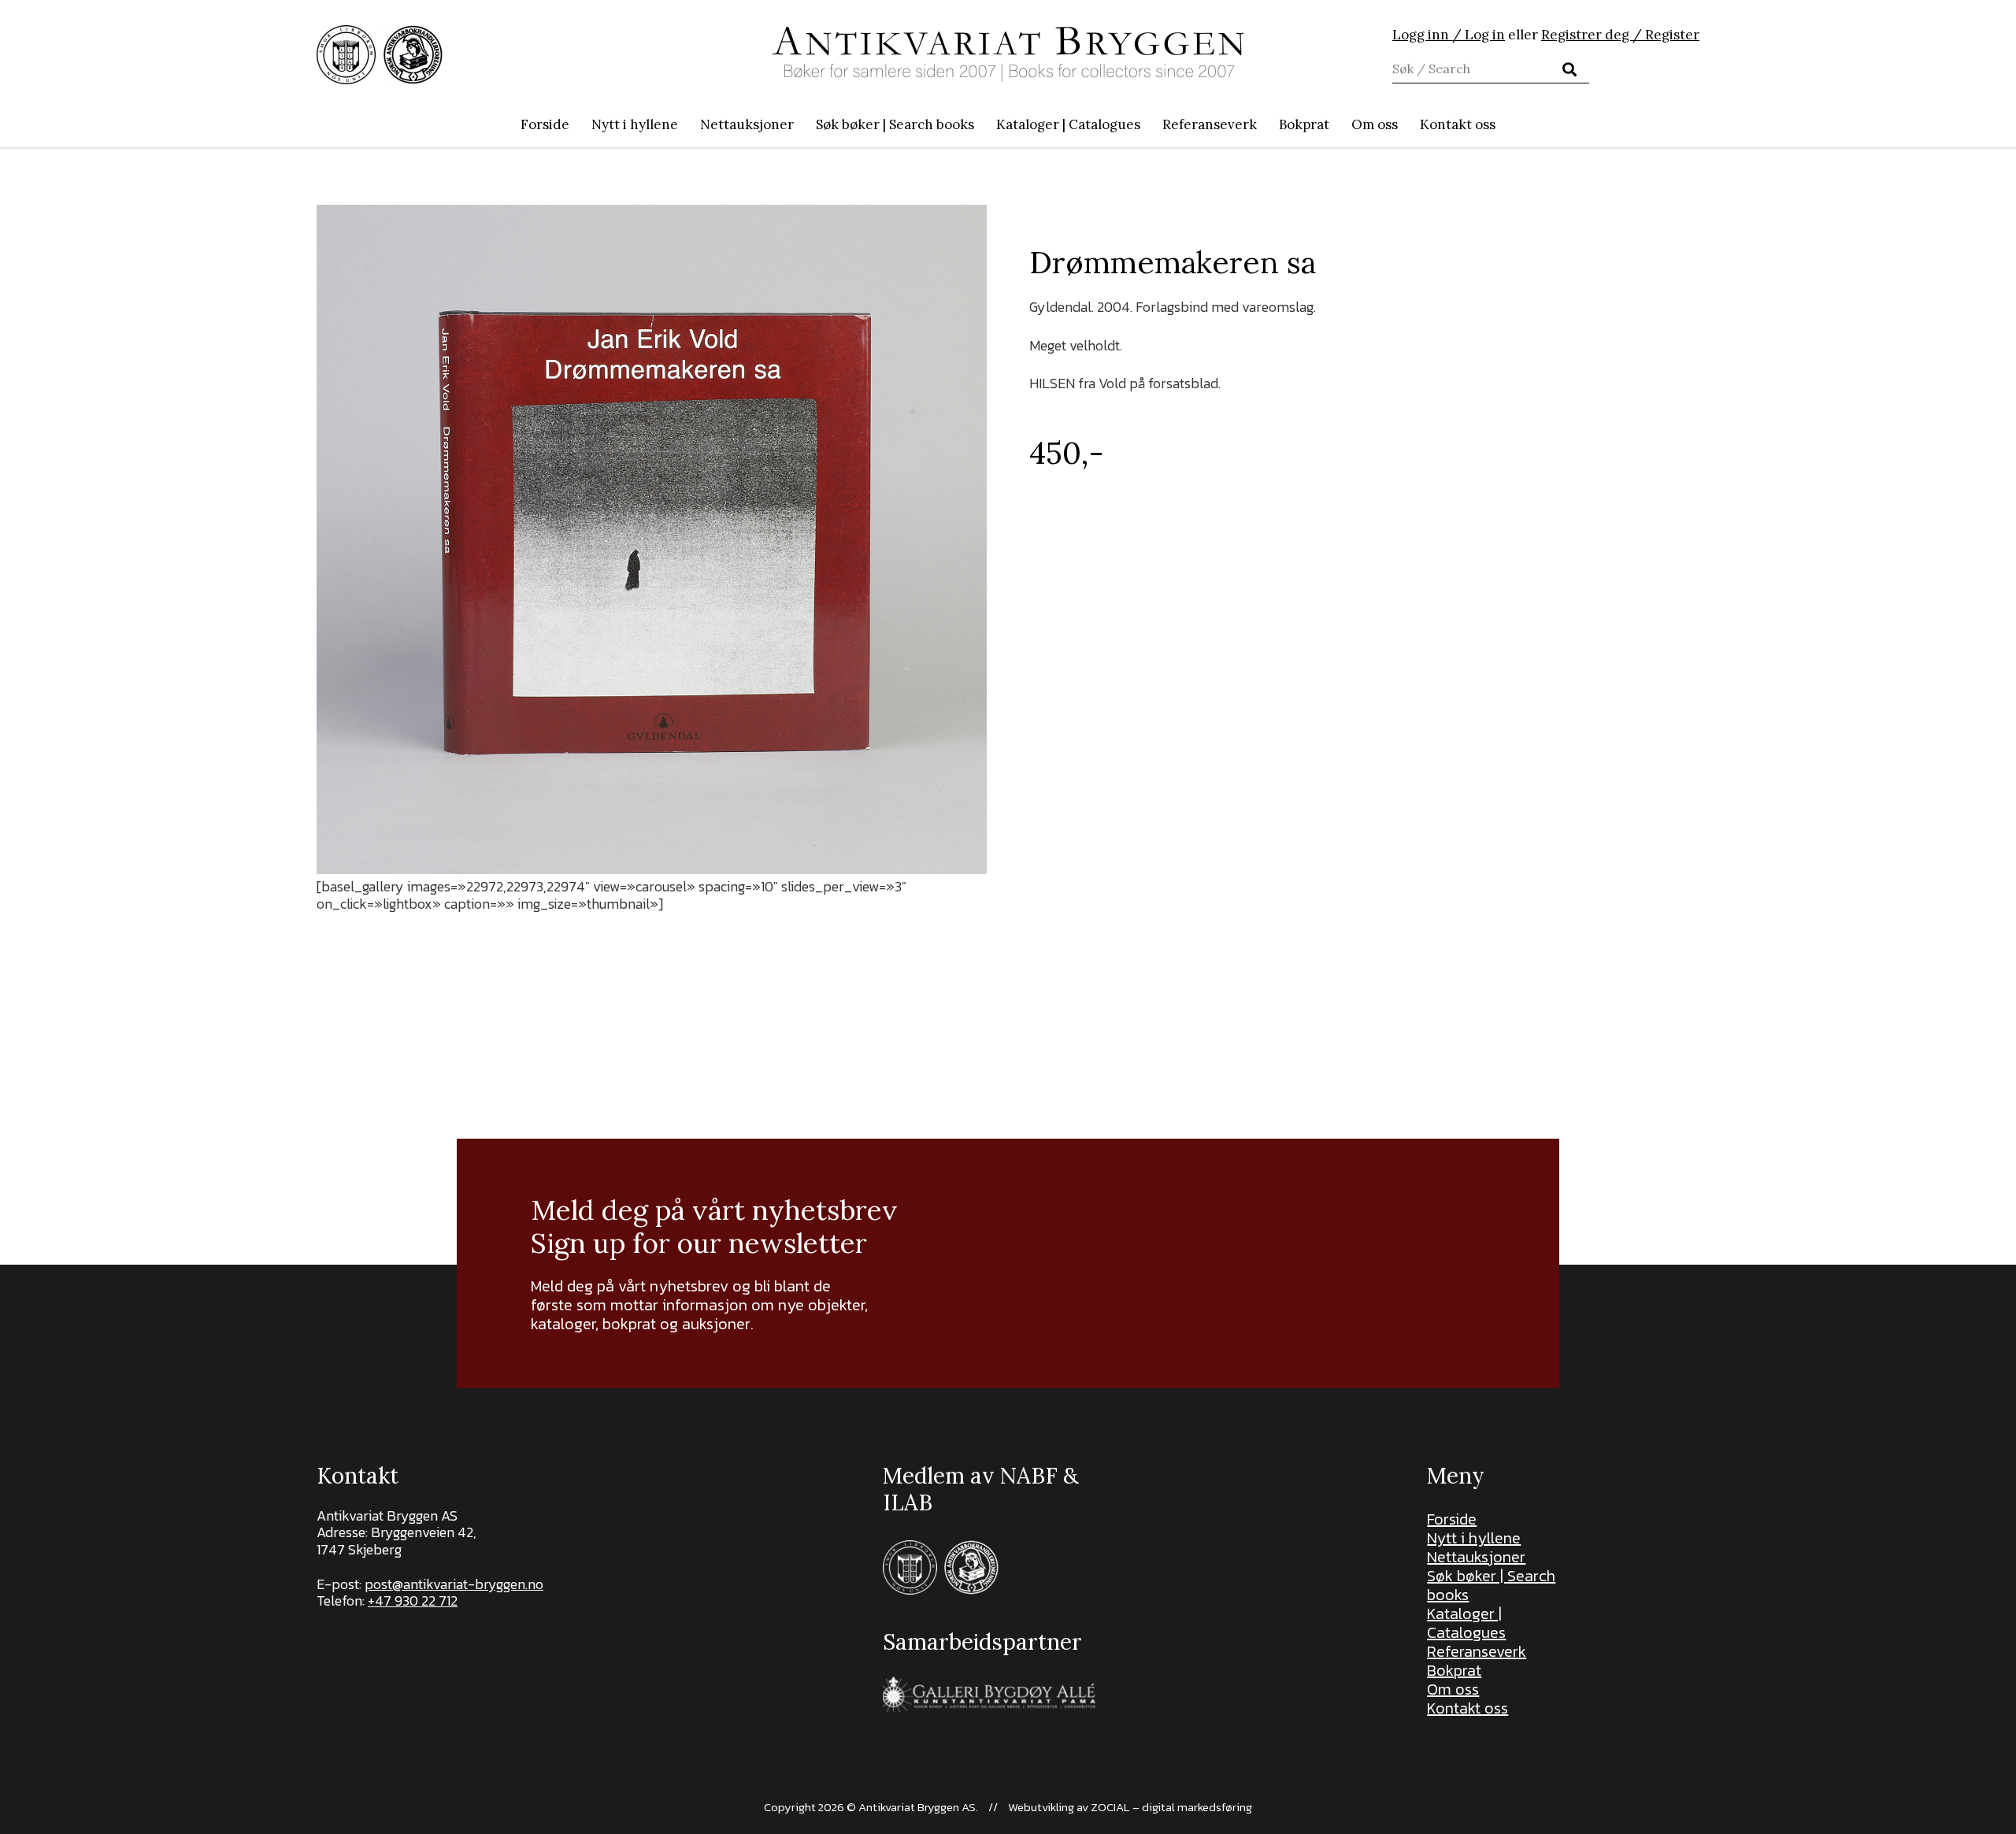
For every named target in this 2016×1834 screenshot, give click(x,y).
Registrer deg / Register (1620, 35)
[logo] (1008, 54)
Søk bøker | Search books (1491, 1585)
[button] (982, 124)
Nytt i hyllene (1474, 1538)
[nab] (413, 55)
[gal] (991, 1694)
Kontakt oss (1468, 1708)
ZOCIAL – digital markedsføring (1171, 1807)
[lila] (346, 55)
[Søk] (1569, 69)
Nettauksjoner (1476, 1557)
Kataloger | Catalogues (1466, 1623)
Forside (1452, 1519)
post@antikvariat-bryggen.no (454, 1584)
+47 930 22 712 (413, 1601)
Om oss (1453, 1689)
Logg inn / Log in (1449, 35)
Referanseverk (1477, 1651)
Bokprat (1454, 1670)
